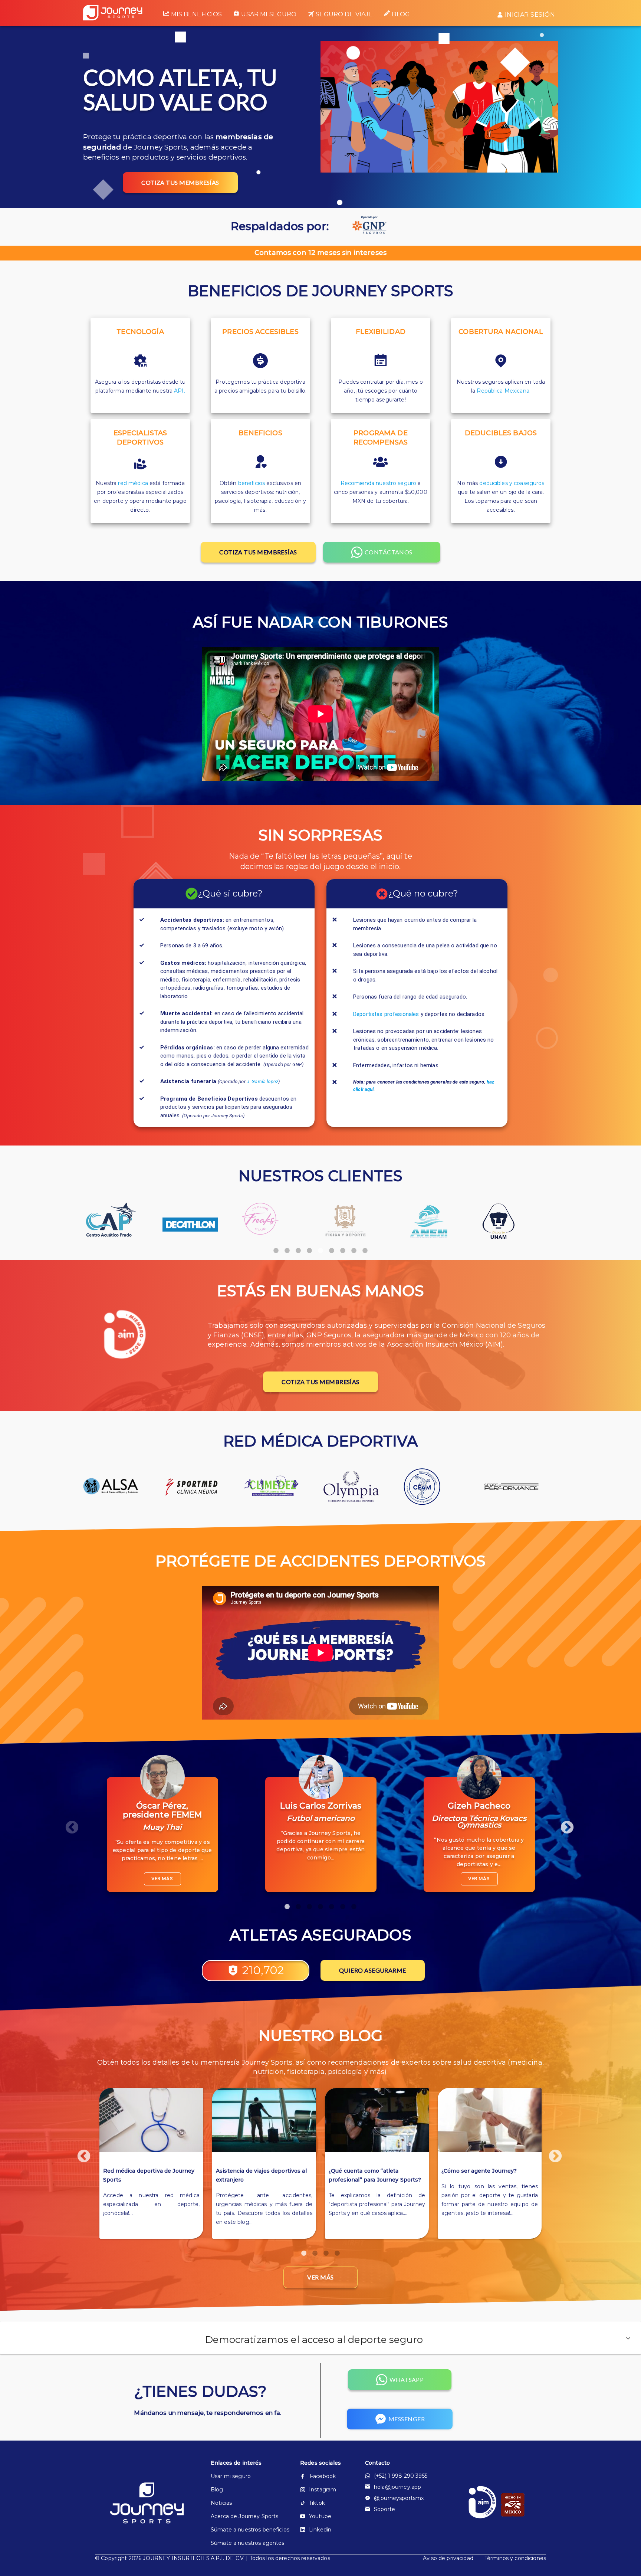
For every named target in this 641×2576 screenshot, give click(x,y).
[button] (320, 2338)
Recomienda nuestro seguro (379, 483)
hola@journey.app (397, 2487)
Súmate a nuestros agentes (243, 2543)
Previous (68, 1824)
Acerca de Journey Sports (243, 2516)
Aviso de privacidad (448, 2558)
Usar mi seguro (269, 14)
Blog (401, 14)
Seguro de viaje (344, 14)
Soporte (384, 2509)
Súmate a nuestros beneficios (243, 2530)
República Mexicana (503, 391)
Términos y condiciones (515, 2558)
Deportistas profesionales (386, 1014)
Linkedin (320, 2530)
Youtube (320, 2516)
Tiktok (317, 2503)
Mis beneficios (196, 14)
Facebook (323, 2476)
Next (563, 1824)
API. (180, 391)
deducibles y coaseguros (512, 483)
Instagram (323, 2490)
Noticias (221, 2503)
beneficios (252, 483)
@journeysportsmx (399, 2498)
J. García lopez (262, 1081)
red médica (133, 483)
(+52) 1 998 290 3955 (401, 2476)
